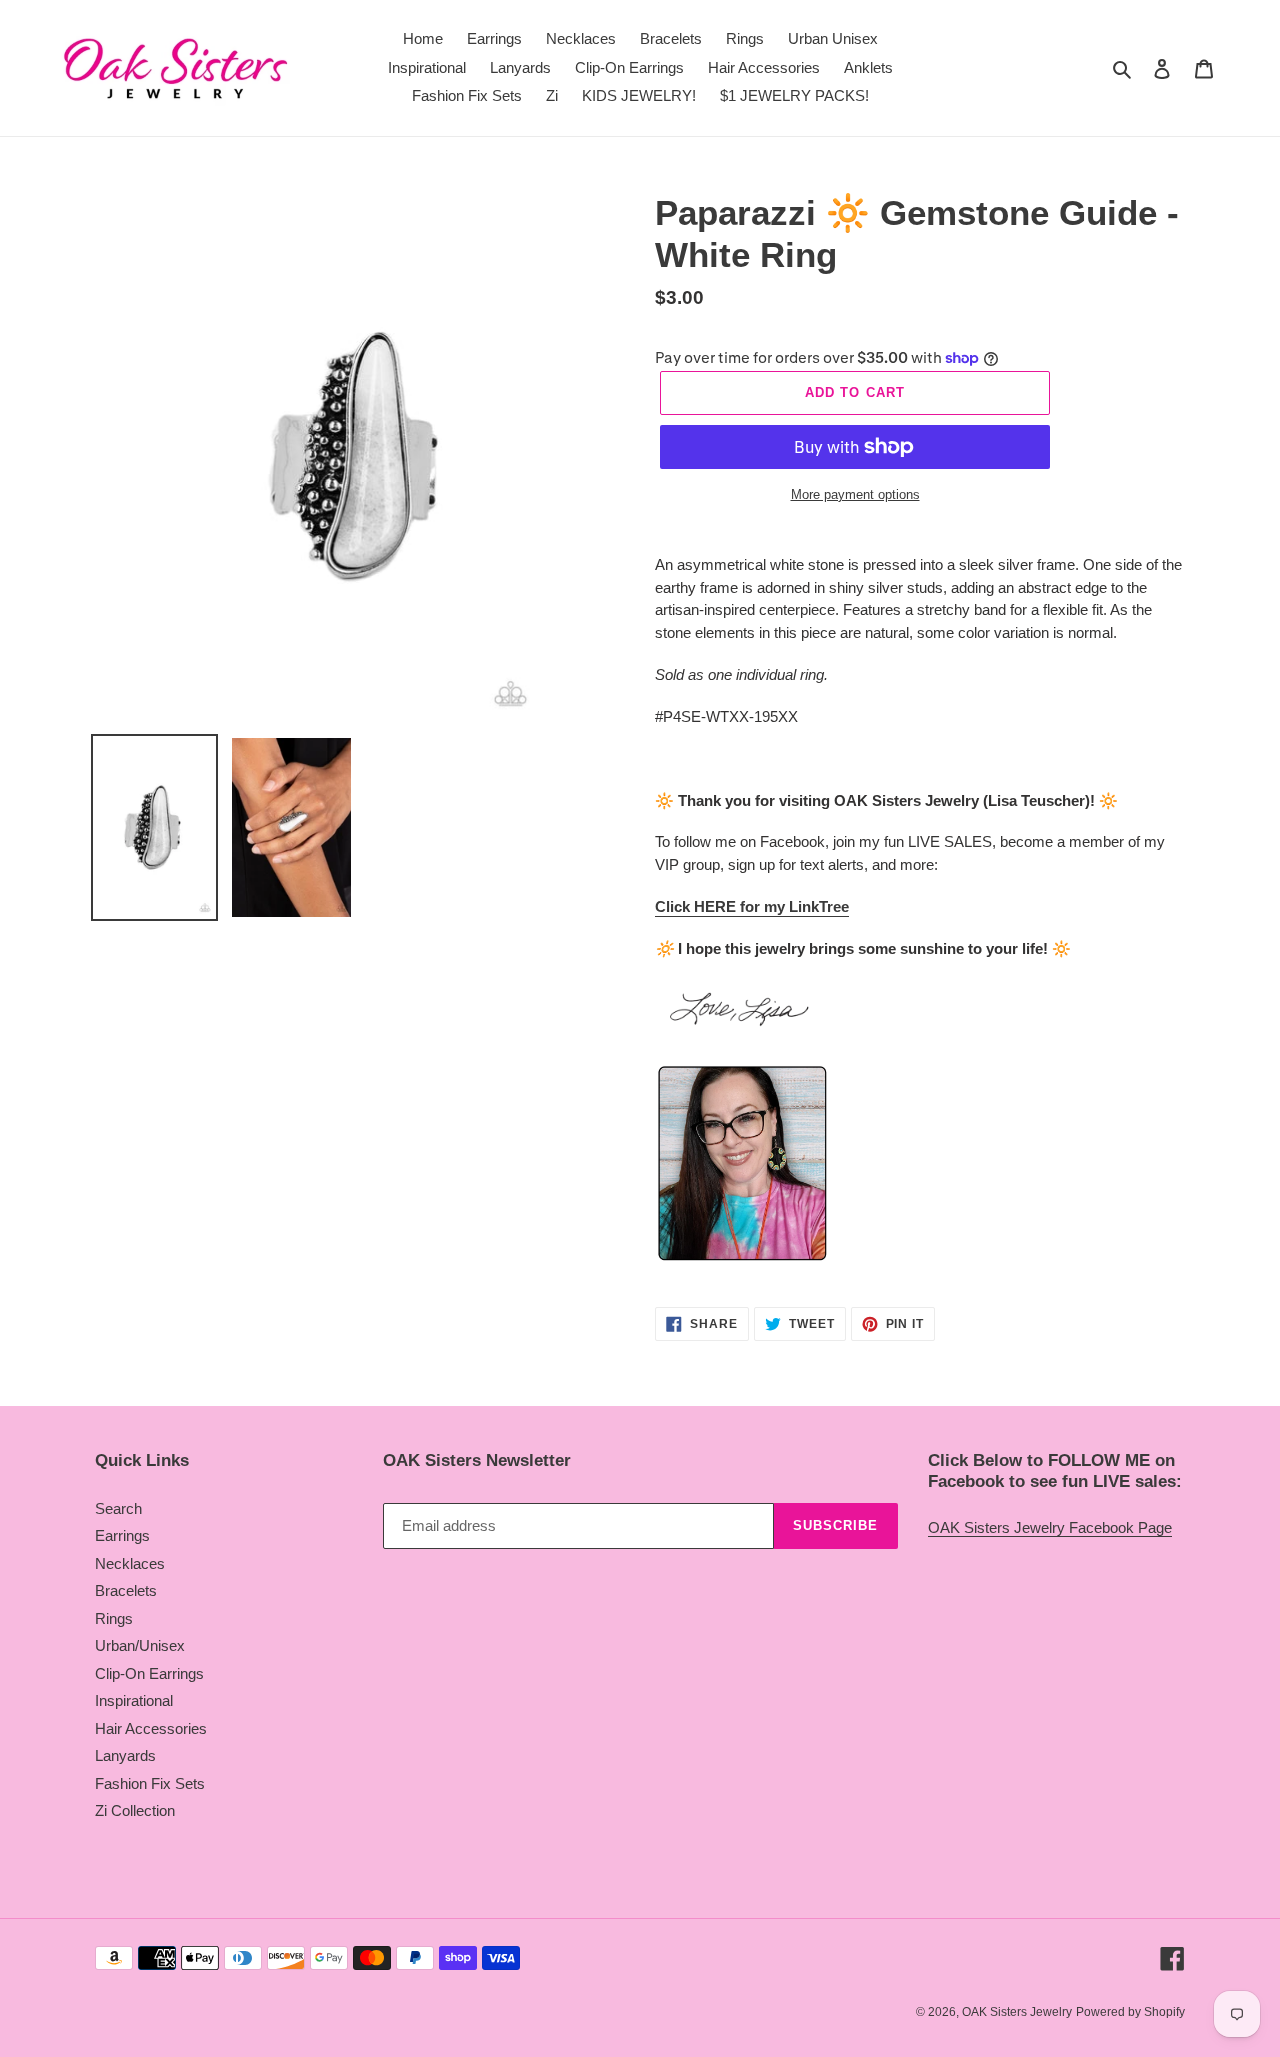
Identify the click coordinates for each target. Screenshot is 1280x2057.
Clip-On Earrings (149, 1673)
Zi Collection (135, 1810)
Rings (114, 1618)
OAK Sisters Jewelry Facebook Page (1050, 1527)
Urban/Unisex (140, 1645)
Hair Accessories (151, 1728)
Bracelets (126, 1590)
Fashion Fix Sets (150, 1783)
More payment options (855, 494)
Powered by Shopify (1130, 2012)
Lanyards (125, 1755)
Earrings (122, 1535)
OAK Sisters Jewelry (1017, 2012)
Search (118, 1508)
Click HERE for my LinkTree (752, 906)
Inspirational (134, 1700)
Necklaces (130, 1563)
